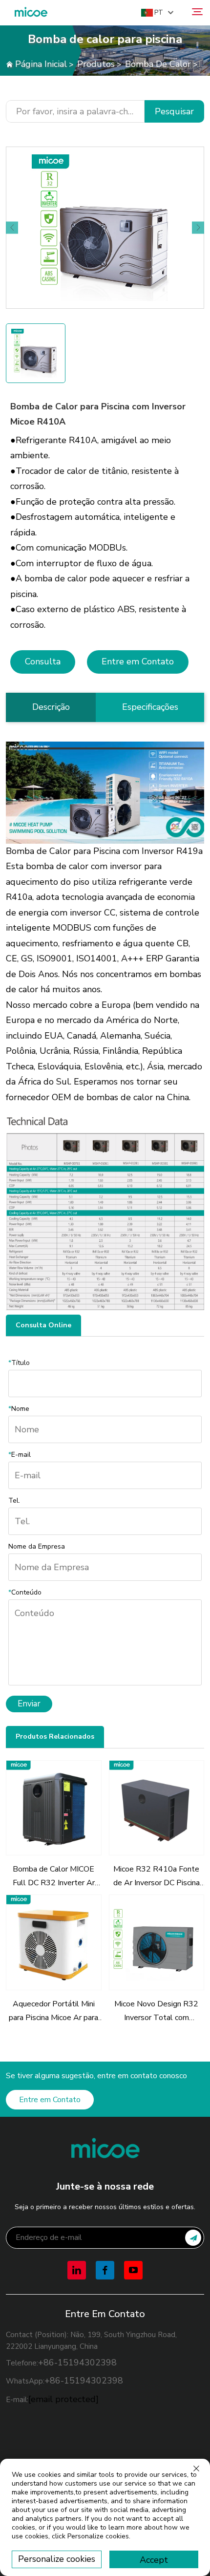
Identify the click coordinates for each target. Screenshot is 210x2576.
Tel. (14, 1501)
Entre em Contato (138, 661)
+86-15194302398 (77, 2363)
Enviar (29, 1704)
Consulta (43, 661)
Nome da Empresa (37, 1546)
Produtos (96, 64)
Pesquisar (174, 111)
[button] (12, 228)
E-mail (20, 1455)
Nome (19, 1409)
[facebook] (105, 2270)
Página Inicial (41, 64)
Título (19, 1363)
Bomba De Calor (158, 64)
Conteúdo (25, 1592)
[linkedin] (77, 2270)
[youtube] (133, 2270)
